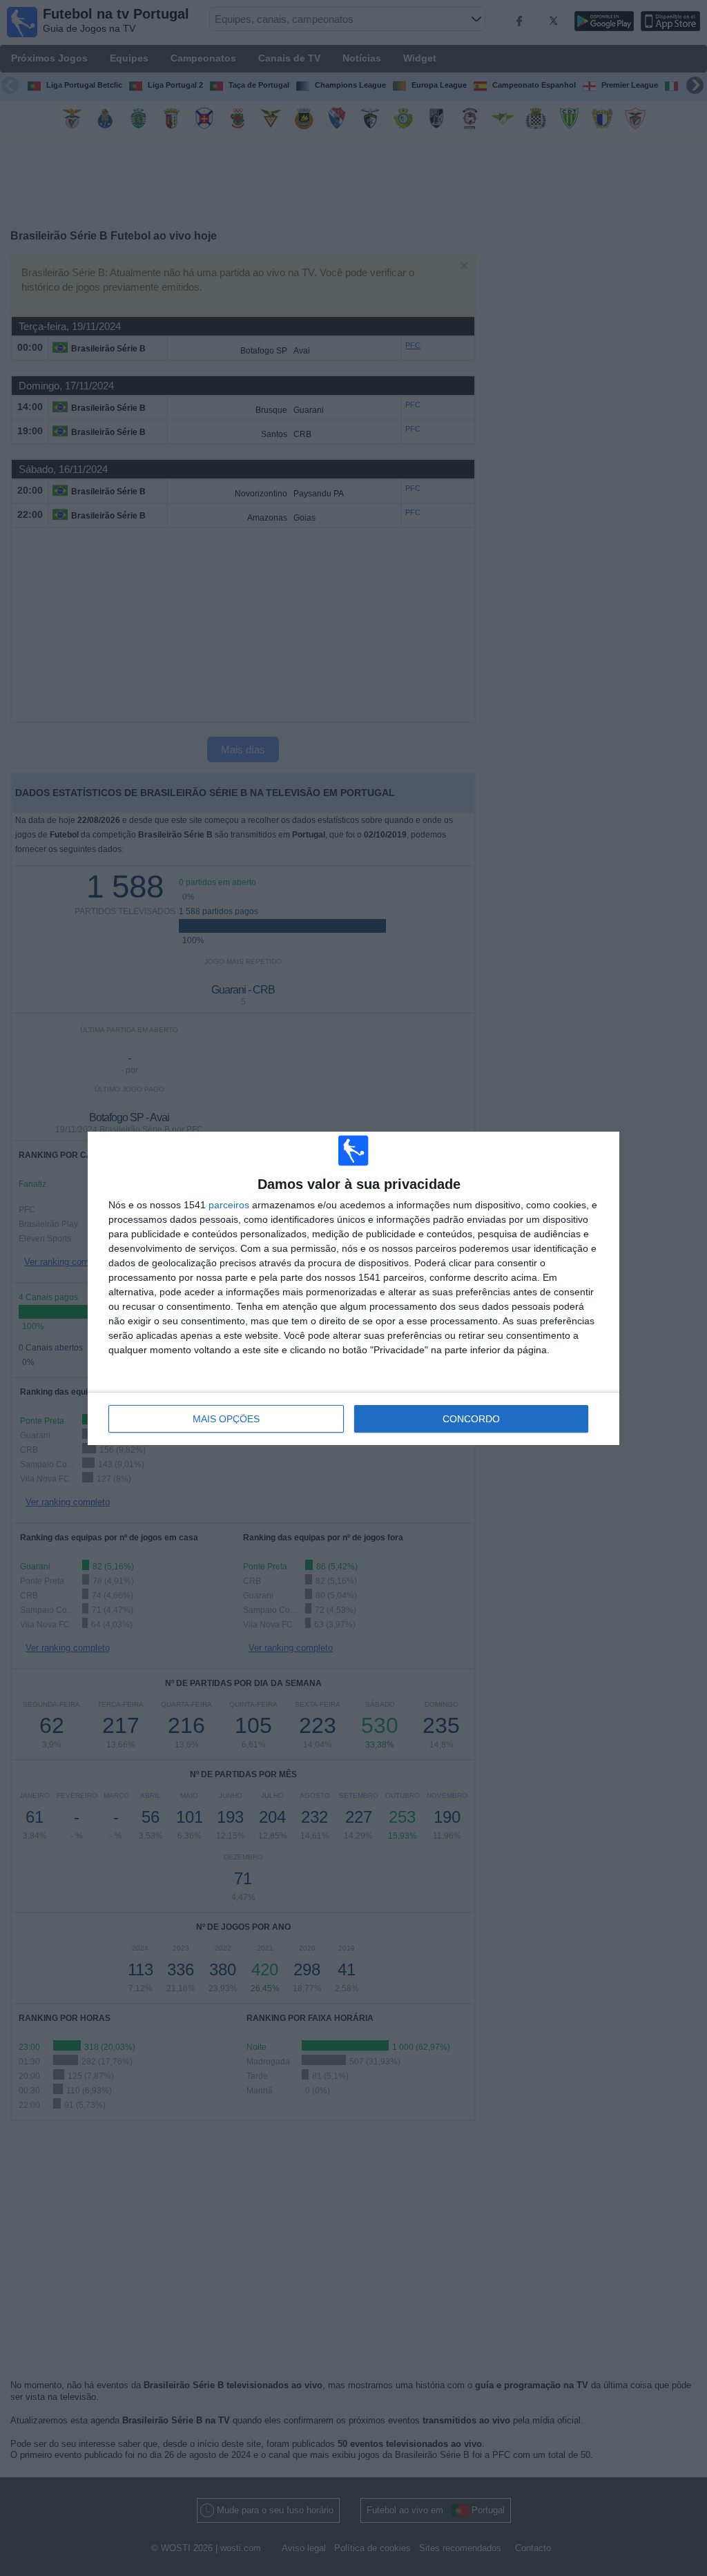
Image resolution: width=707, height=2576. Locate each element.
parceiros (229, 1205)
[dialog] (353, 1288)
